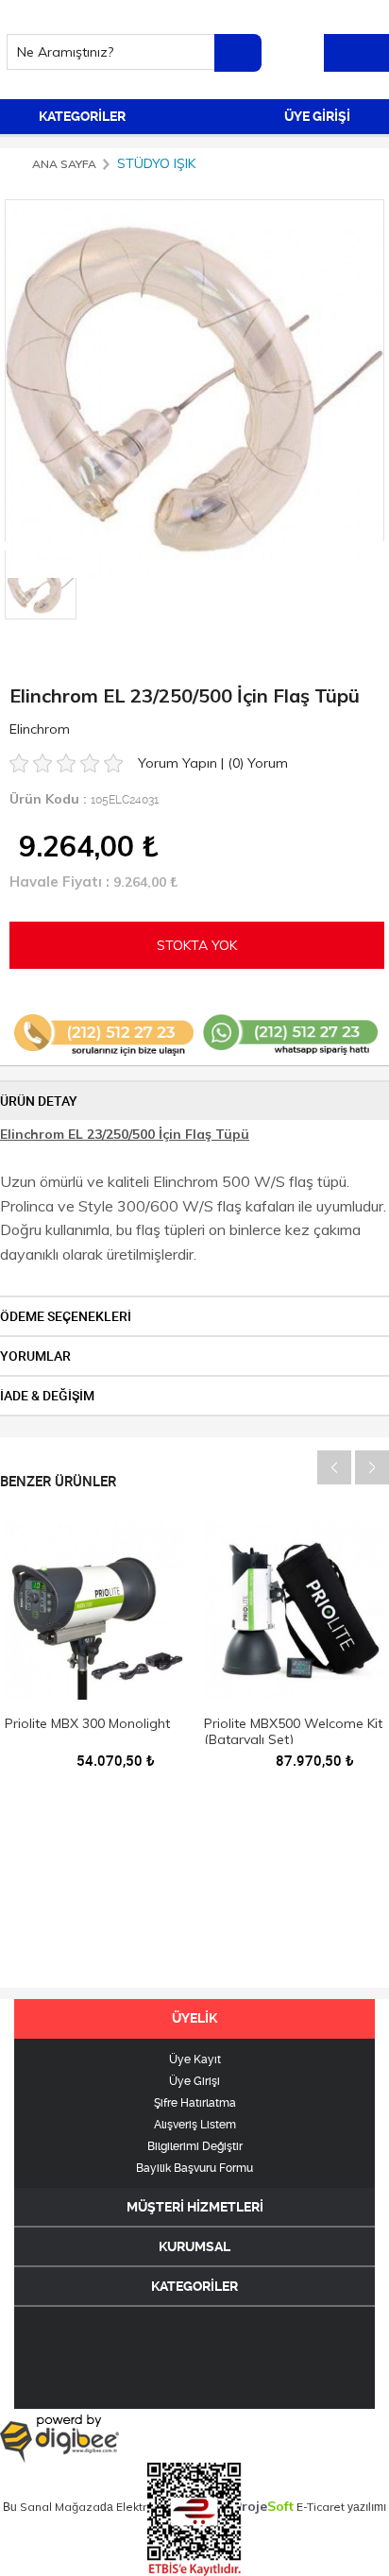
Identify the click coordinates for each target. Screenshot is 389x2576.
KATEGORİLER (81, 116)
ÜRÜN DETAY (39, 1101)
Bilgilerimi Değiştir (195, 2146)
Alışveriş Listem (195, 2125)
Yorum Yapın (179, 763)
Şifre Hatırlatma (195, 2103)
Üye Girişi (194, 2081)
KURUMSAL (194, 2246)
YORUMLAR (35, 1356)
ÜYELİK (194, 2018)
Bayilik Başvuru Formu (194, 2168)
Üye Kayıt (195, 2059)
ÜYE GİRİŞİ (319, 116)
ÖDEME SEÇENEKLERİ (66, 1316)
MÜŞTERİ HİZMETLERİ (195, 2207)
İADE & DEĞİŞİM (47, 1396)
